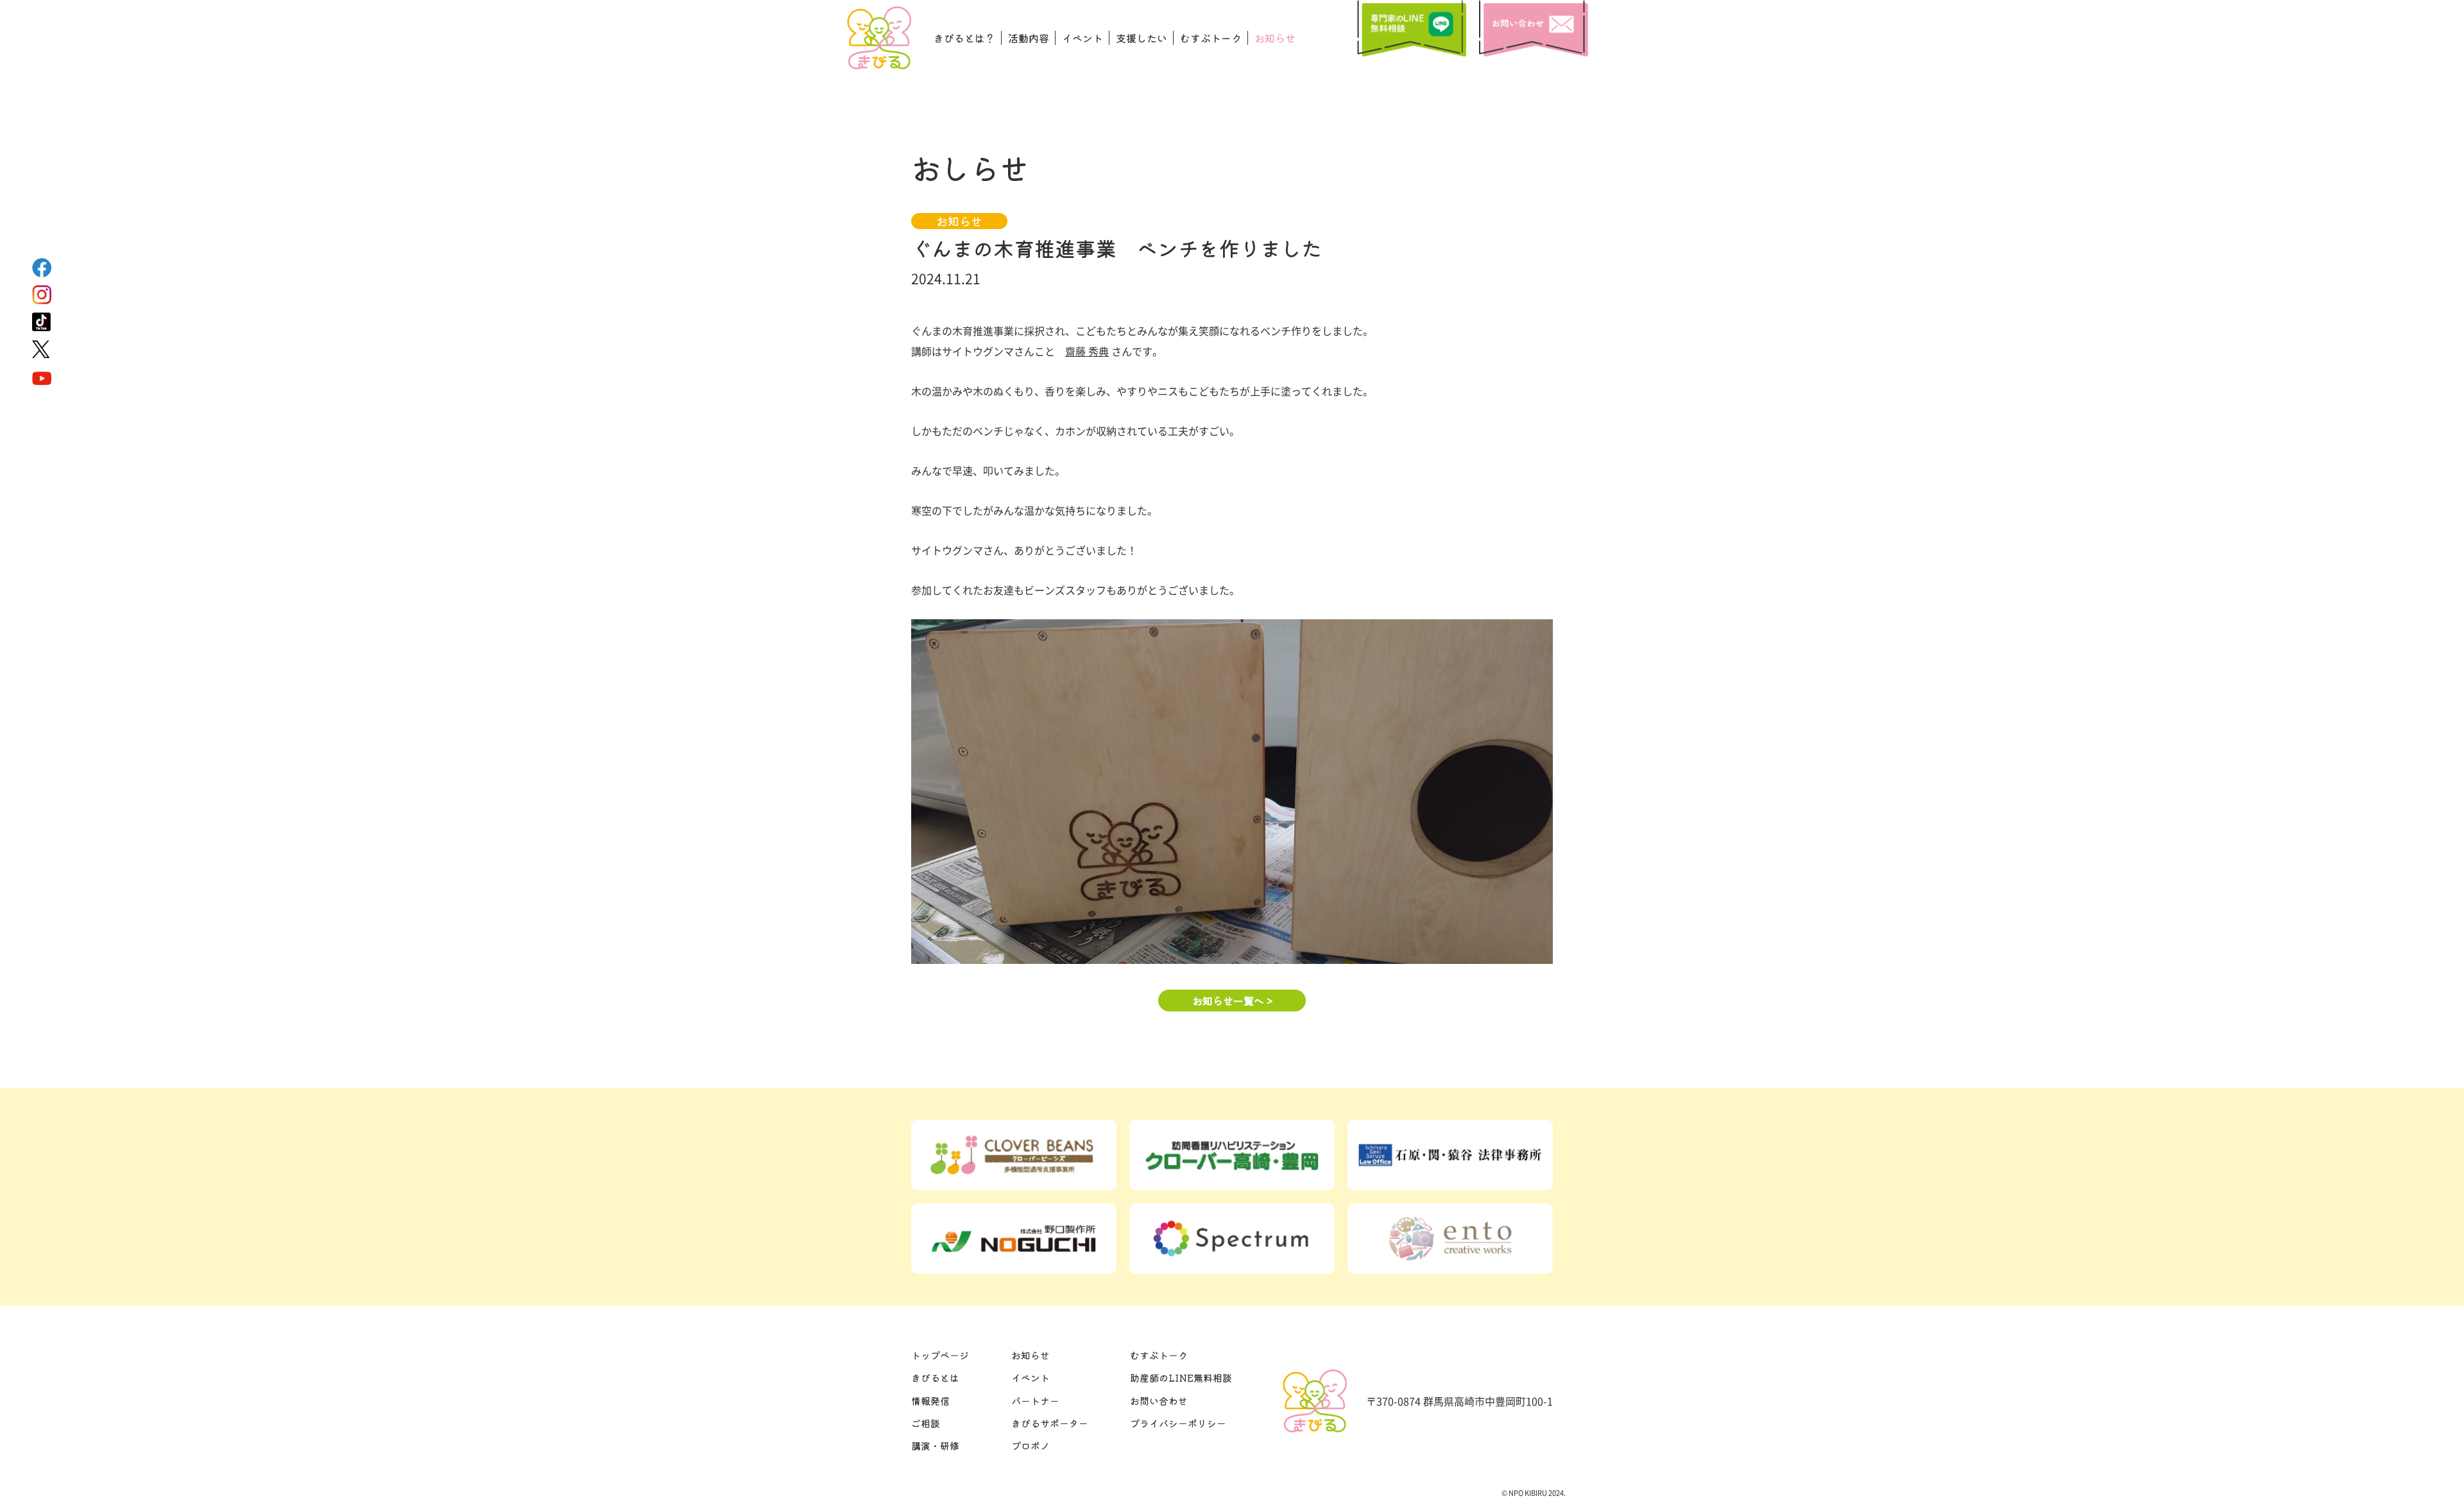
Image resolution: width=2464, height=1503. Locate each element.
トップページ (940, 1355)
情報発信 (930, 1401)
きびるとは (935, 1378)
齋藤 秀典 (1087, 351)
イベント (1082, 38)
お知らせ (1275, 38)
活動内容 (1029, 38)
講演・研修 (935, 1446)
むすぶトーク (1211, 38)
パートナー (1035, 1401)
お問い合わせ (1159, 1401)
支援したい (1142, 38)
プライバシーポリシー (1178, 1423)
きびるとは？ (964, 38)
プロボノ (1031, 1446)
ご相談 (926, 1423)
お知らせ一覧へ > (1232, 1001)
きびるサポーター (1050, 1423)
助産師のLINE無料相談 (1181, 1378)
